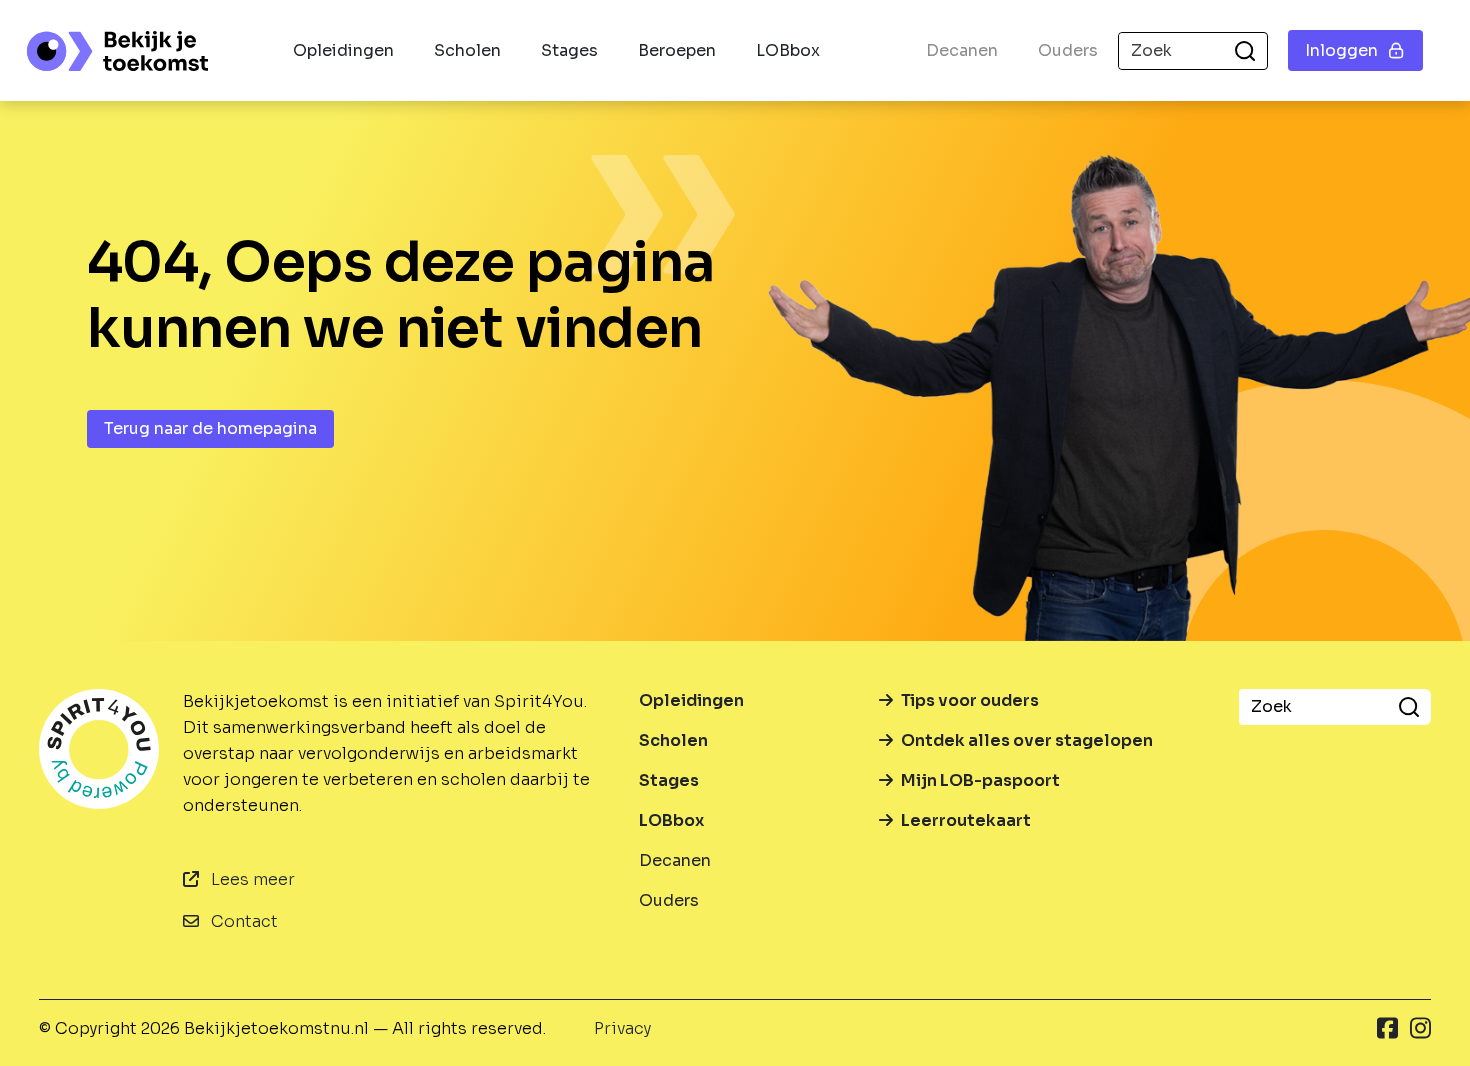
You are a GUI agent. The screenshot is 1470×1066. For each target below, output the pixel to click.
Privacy (622, 1028)
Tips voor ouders (970, 700)
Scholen (467, 50)
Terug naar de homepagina (210, 428)
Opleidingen (343, 50)
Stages (569, 50)
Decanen (962, 50)
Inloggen (1341, 50)
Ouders (1068, 50)
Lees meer (251, 879)
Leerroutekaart (966, 820)
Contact (242, 921)
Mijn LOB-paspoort (980, 780)
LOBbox (788, 50)
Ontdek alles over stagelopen (1027, 740)
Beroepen (677, 50)
